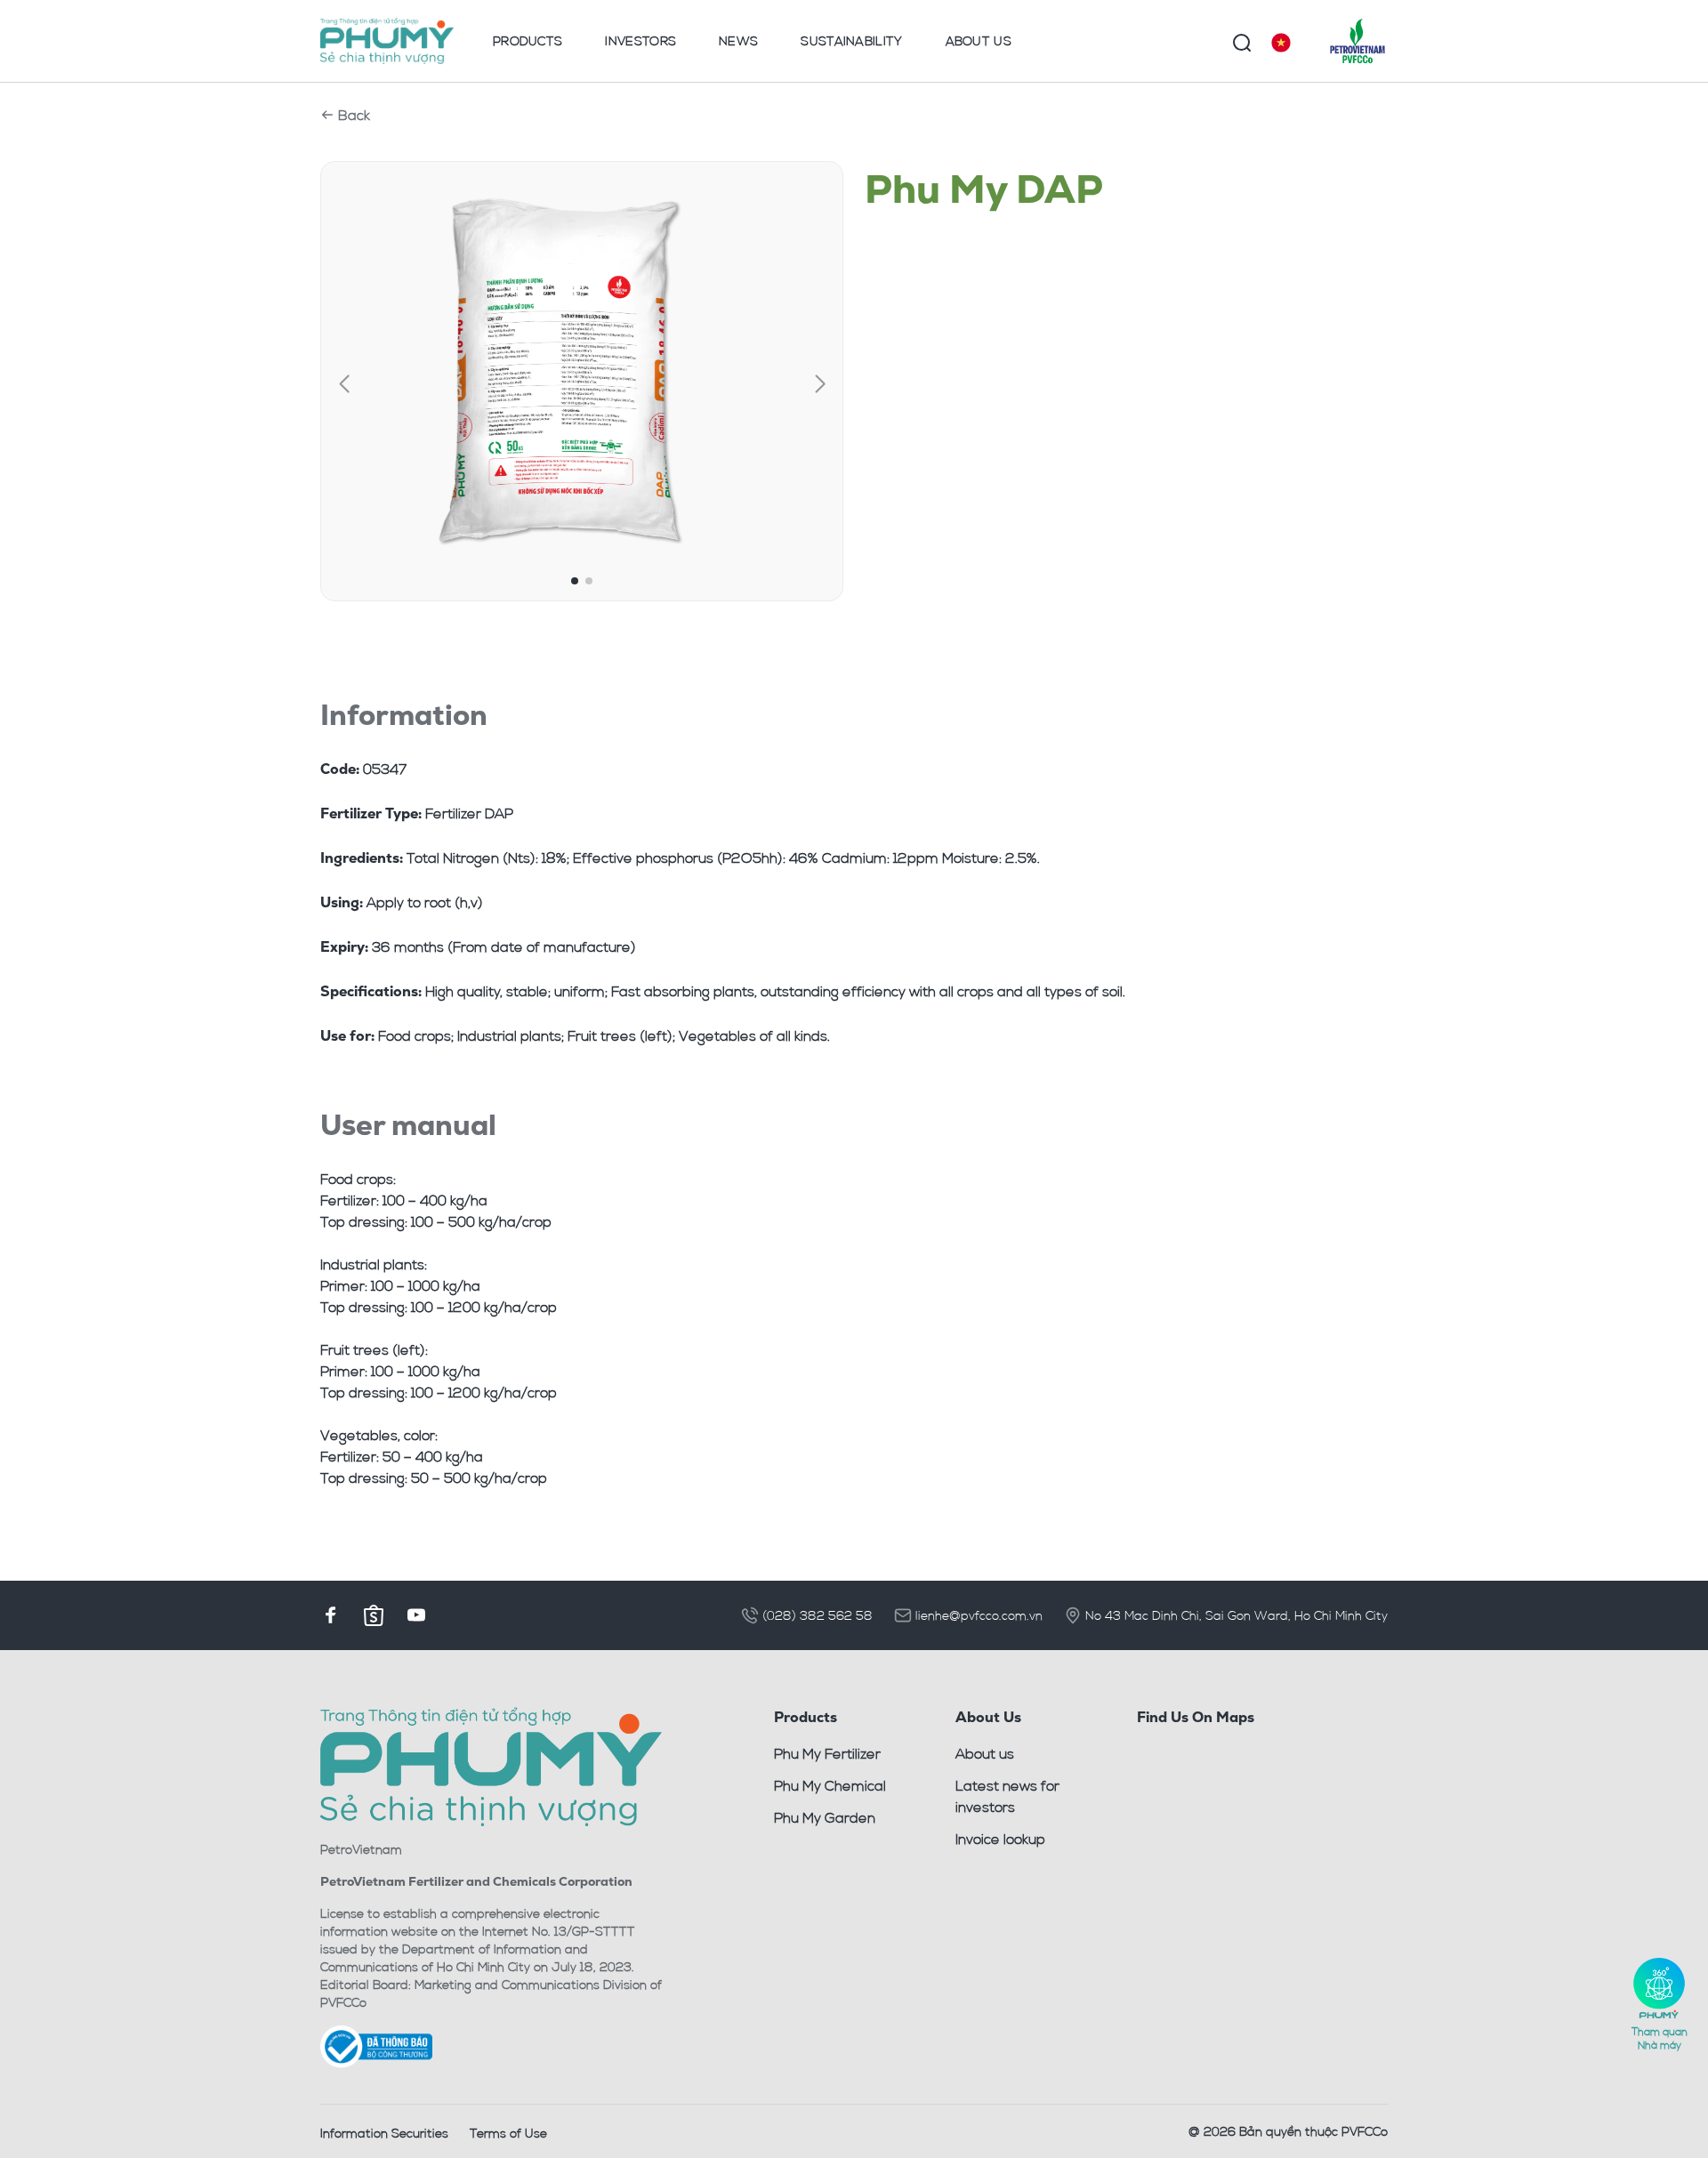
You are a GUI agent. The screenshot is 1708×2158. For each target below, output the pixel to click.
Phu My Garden (825, 1817)
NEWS (738, 40)
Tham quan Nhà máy (1660, 2037)
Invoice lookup (1000, 1839)
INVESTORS (640, 40)
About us (985, 1753)
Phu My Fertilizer (827, 1753)
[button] (344, 384)
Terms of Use (508, 2133)
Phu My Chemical (830, 1785)
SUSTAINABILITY (851, 40)
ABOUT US (979, 40)
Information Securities (384, 2133)
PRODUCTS (528, 40)
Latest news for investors (1007, 1796)
